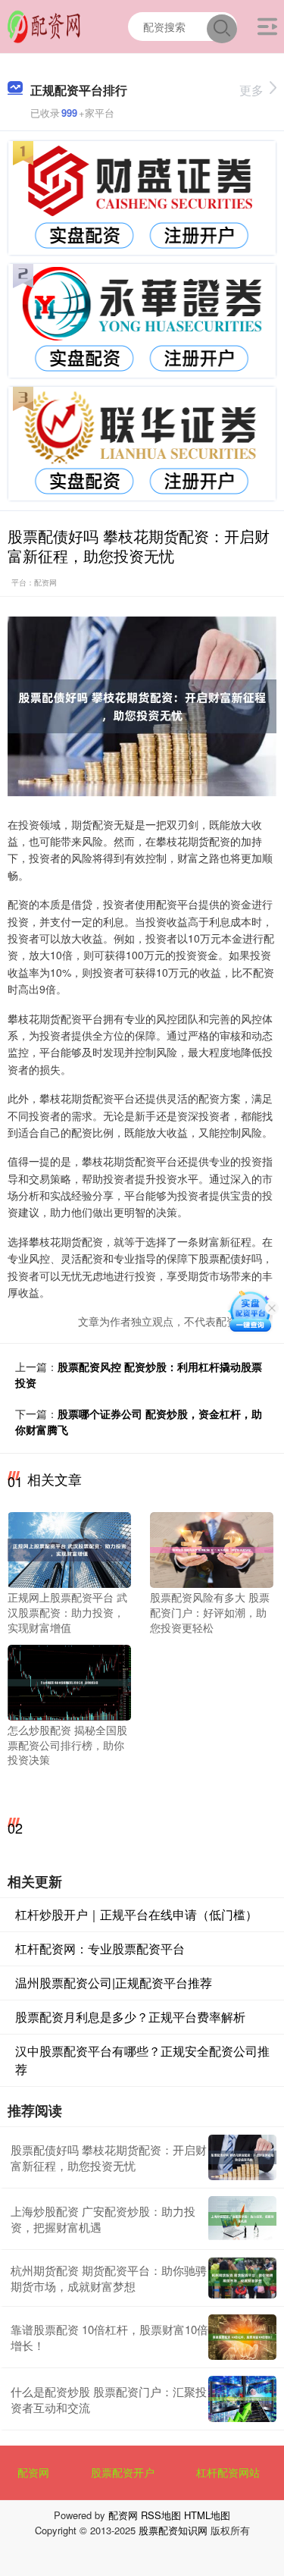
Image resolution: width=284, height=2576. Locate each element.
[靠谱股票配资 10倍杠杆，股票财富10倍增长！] (242, 2337)
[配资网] (44, 25)
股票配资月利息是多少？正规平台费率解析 (130, 2017)
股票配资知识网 (173, 2530)
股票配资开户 (123, 2472)
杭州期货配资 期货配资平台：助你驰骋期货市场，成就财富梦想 (109, 2278)
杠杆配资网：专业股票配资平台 (100, 1948)
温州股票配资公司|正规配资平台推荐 (114, 1983)
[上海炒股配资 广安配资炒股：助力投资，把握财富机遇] (242, 2219)
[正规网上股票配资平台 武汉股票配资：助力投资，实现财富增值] (69, 1548)
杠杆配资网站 (228, 2472)
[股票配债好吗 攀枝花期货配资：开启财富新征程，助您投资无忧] (242, 2157)
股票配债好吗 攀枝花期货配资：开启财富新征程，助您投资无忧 (109, 2157)
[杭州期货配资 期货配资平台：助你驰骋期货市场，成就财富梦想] (242, 2278)
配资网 (33, 2472)
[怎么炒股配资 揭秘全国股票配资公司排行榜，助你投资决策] (69, 1681)
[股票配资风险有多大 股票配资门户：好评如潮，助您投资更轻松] (212, 1548)
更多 (251, 90)
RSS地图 (161, 2515)
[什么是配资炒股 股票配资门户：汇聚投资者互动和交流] (242, 2399)
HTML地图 (207, 2515)
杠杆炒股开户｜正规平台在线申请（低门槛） (136, 1914)
